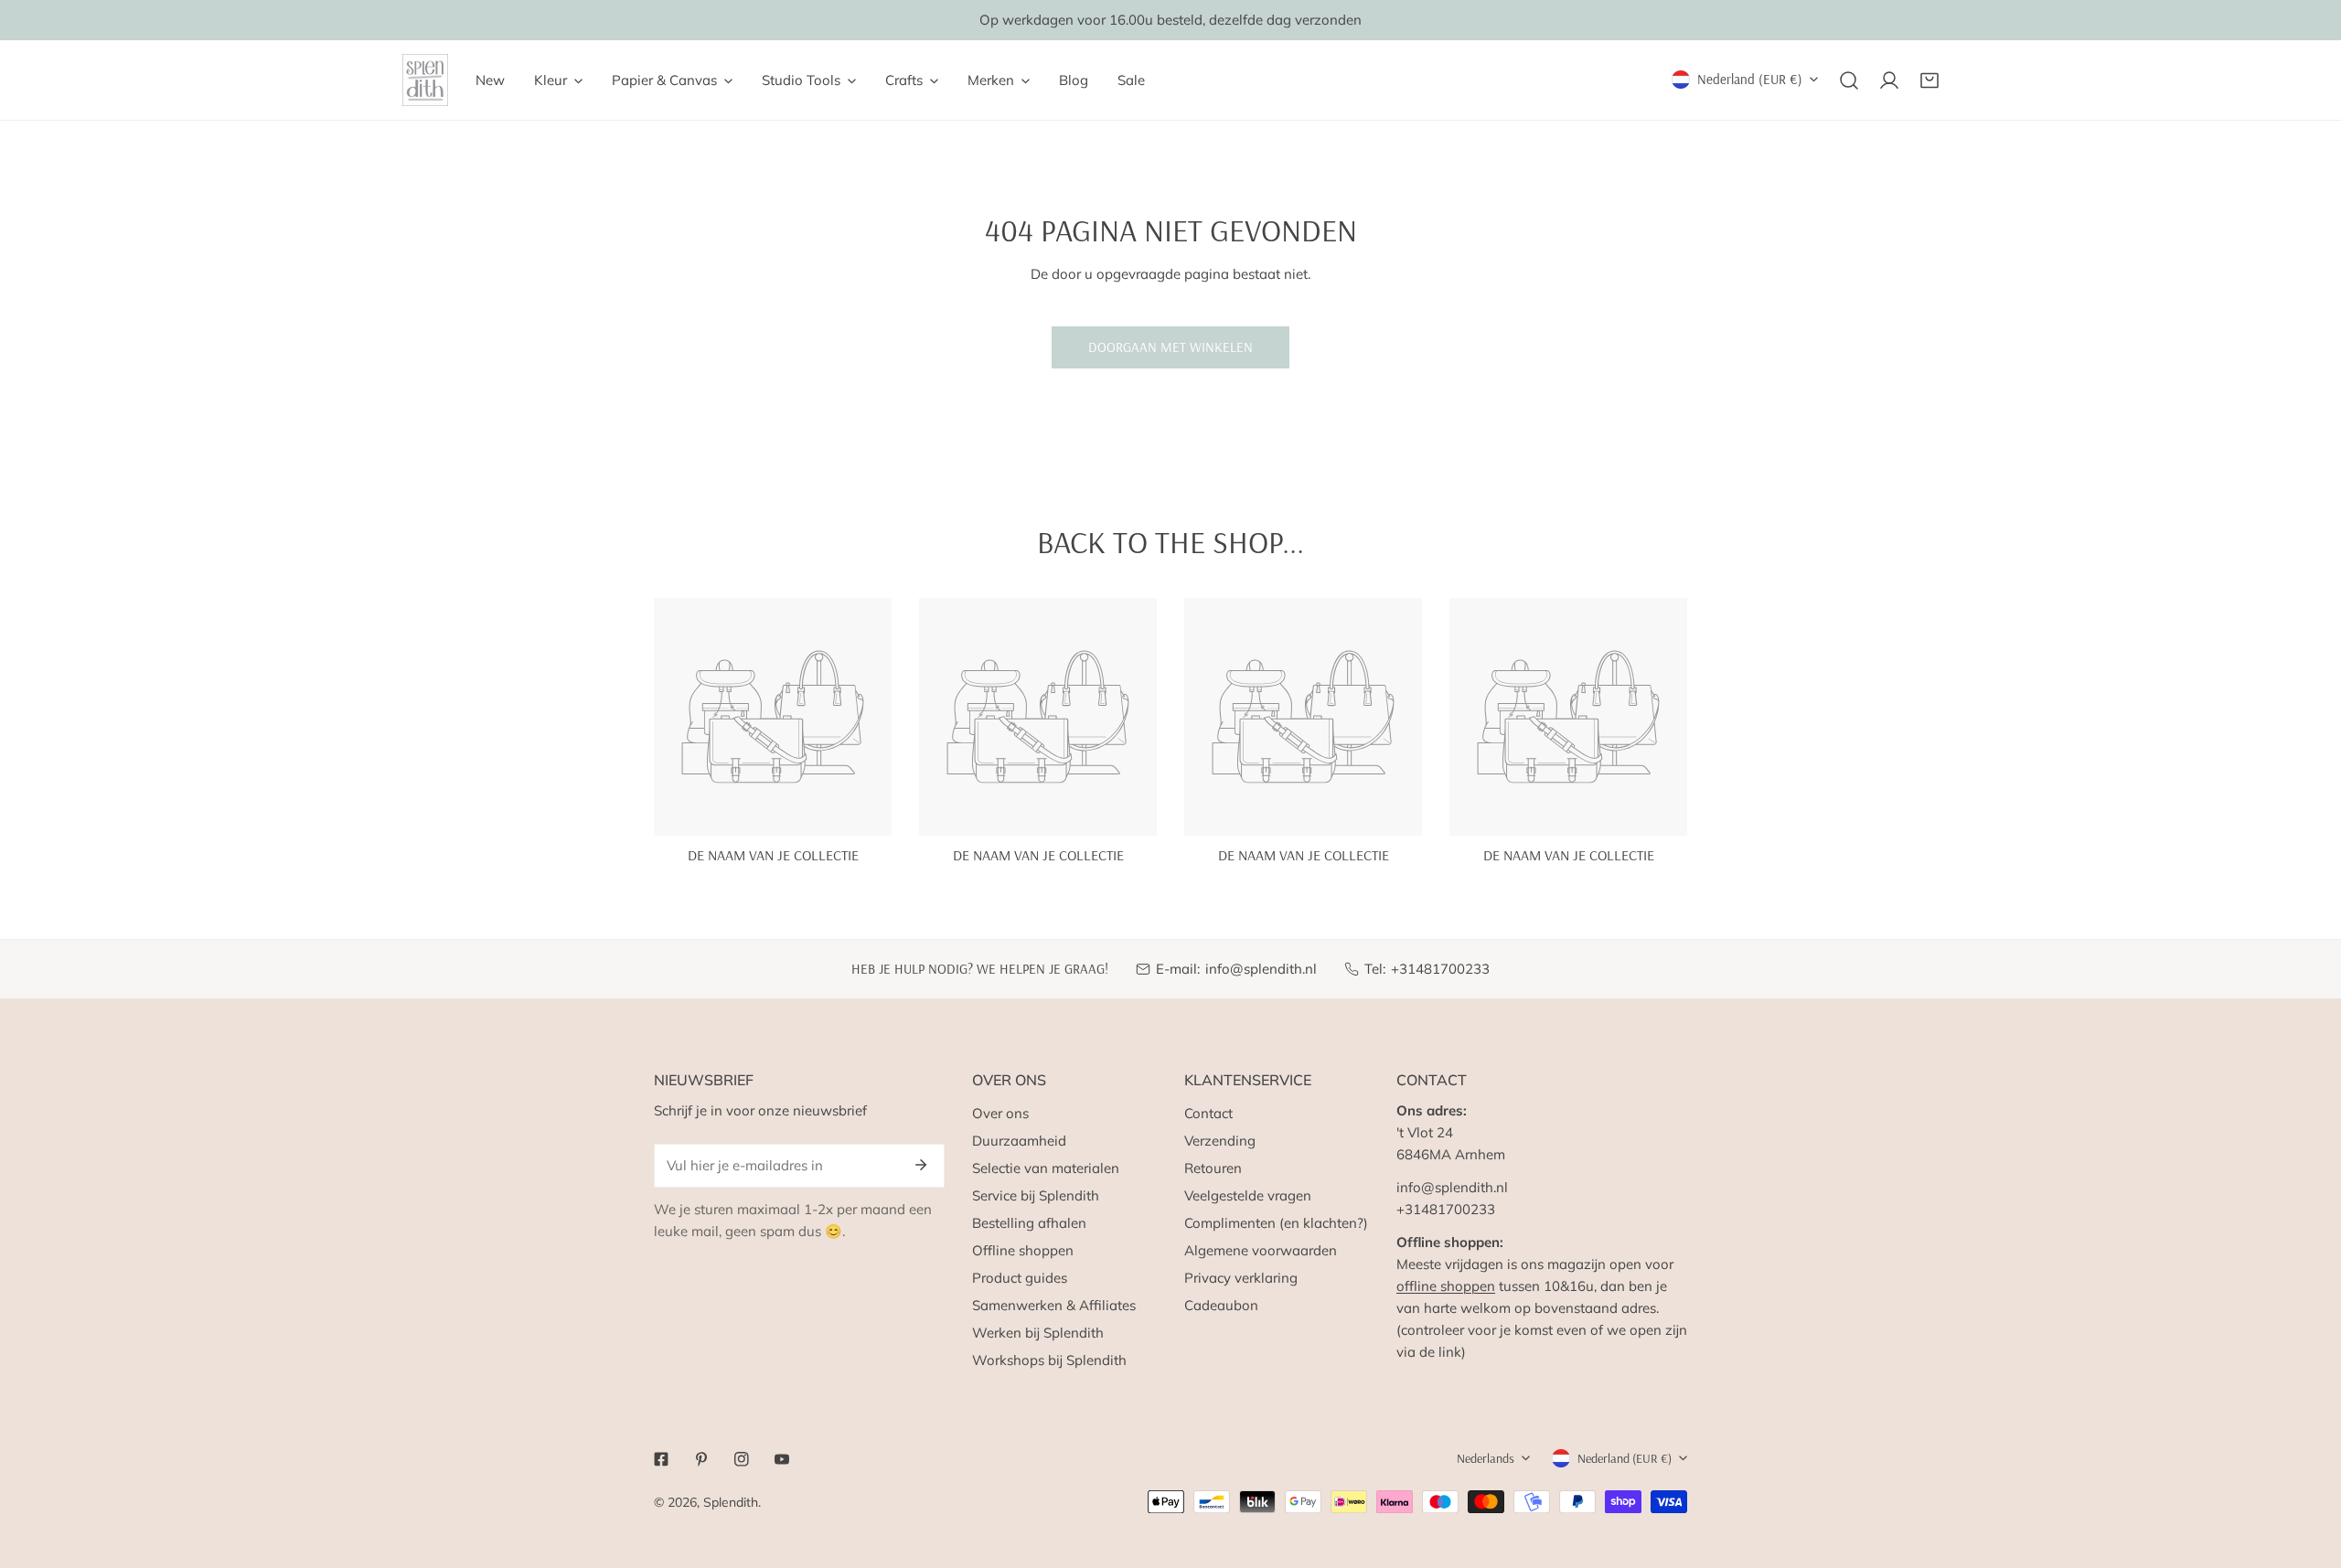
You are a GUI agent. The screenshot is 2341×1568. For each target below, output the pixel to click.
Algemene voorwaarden (1261, 1250)
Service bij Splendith (1036, 1195)
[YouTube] (782, 1459)
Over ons (1000, 1113)
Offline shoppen (1023, 1250)
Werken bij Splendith (1038, 1333)
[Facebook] (661, 1459)
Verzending (1220, 1141)
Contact (1208, 1113)
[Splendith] (425, 80)
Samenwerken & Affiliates (1054, 1305)
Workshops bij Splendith (1049, 1360)
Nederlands (1486, 1458)
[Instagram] (742, 1459)
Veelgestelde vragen (1248, 1195)
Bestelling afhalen (1029, 1223)
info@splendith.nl (1261, 969)
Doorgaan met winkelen (1170, 347)
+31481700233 (1440, 969)
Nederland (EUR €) (1750, 79)
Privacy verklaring (1241, 1278)
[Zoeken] (1849, 80)
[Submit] (921, 1165)
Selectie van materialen (1046, 1168)
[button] (1929, 80)
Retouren (1213, 1168)
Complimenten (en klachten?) (1276, 1223)
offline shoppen (1446, 1286)
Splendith (731, 1502)
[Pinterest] (701, 1459)
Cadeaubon (1221, 1305)
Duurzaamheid (1019, 1141)
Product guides (1020, 1278)
